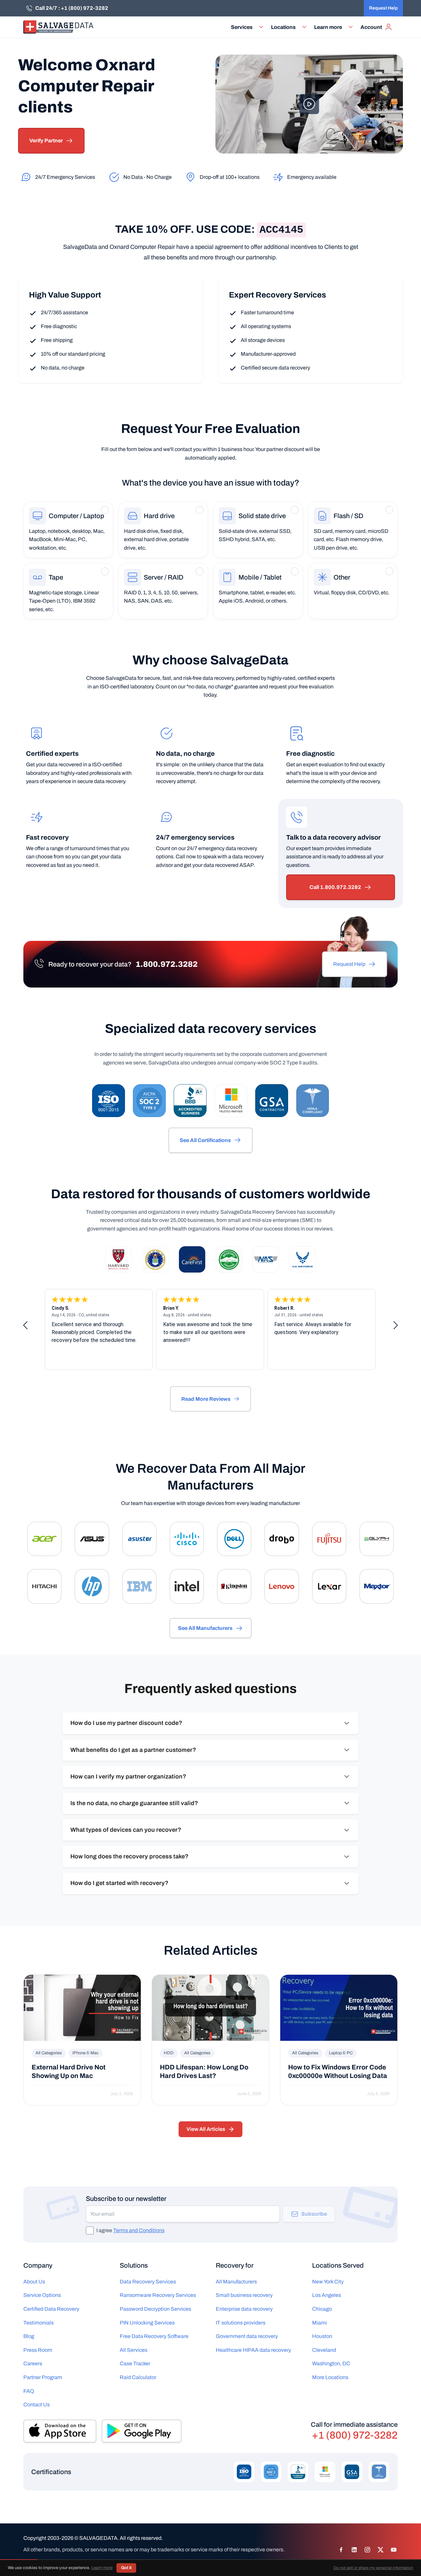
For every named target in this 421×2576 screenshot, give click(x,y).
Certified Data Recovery (51, 2309)
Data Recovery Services (148, 2282)
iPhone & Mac (86, 2053)
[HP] (92, 1586)
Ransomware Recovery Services (158, 2295)
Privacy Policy (40, 2561)
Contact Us (37, 2405)
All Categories (49, 2053)
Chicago (322, 2309)
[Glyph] (377, 1539)
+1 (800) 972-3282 (355, 2435)
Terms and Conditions (139, 2230)
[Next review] (396, 1325)
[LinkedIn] (354, 2550)
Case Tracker (135, 2363)
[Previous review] (25, 1325)
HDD (169, 2053)
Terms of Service (79, 2561)
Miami (320, 2323)
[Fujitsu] (329, 1539)
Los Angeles (327, 2295)
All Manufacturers (236, 2282)
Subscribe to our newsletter (126, 2199)
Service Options (42, 2295)
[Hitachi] (44, 1586)
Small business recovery (244, 2295)
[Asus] (92, 1539)
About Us (34, 2282)
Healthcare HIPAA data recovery (253, 2350)
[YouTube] (394, 2550)
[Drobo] (282, 1539)
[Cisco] (187, 1539)
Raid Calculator (138, 2377)
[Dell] (234, 1539)
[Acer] (44, 1539)
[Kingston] (234, 1586)
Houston (322, 2336)
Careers (33, 2363)
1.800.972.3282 (167, 964)
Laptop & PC (341, 2053)
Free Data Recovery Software (154, 2336)
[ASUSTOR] (139, 1539)
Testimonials (38, 2323)
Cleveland (324, 2350)
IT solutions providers (241, 2323)
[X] (381, 2550)
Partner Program (43, 2377)
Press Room (38, 2350)
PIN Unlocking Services (147, 2323)
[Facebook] (341, 2550)
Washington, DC (331, 2363)
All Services (134, 2350)
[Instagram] (367, 2550)
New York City (328, 2282)
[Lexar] (329, 1586)
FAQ (29, 2391)
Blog (29, 2336)
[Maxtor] (377, 1586)
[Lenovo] (282, 1586)
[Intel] (187, 1586)
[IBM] (139, 1586)
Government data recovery (247, 2336)
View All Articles (206, 2129)
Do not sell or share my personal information (152, 2561)
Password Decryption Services (155, 2309)
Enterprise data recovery (244, 2309)
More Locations (330, 2377)
